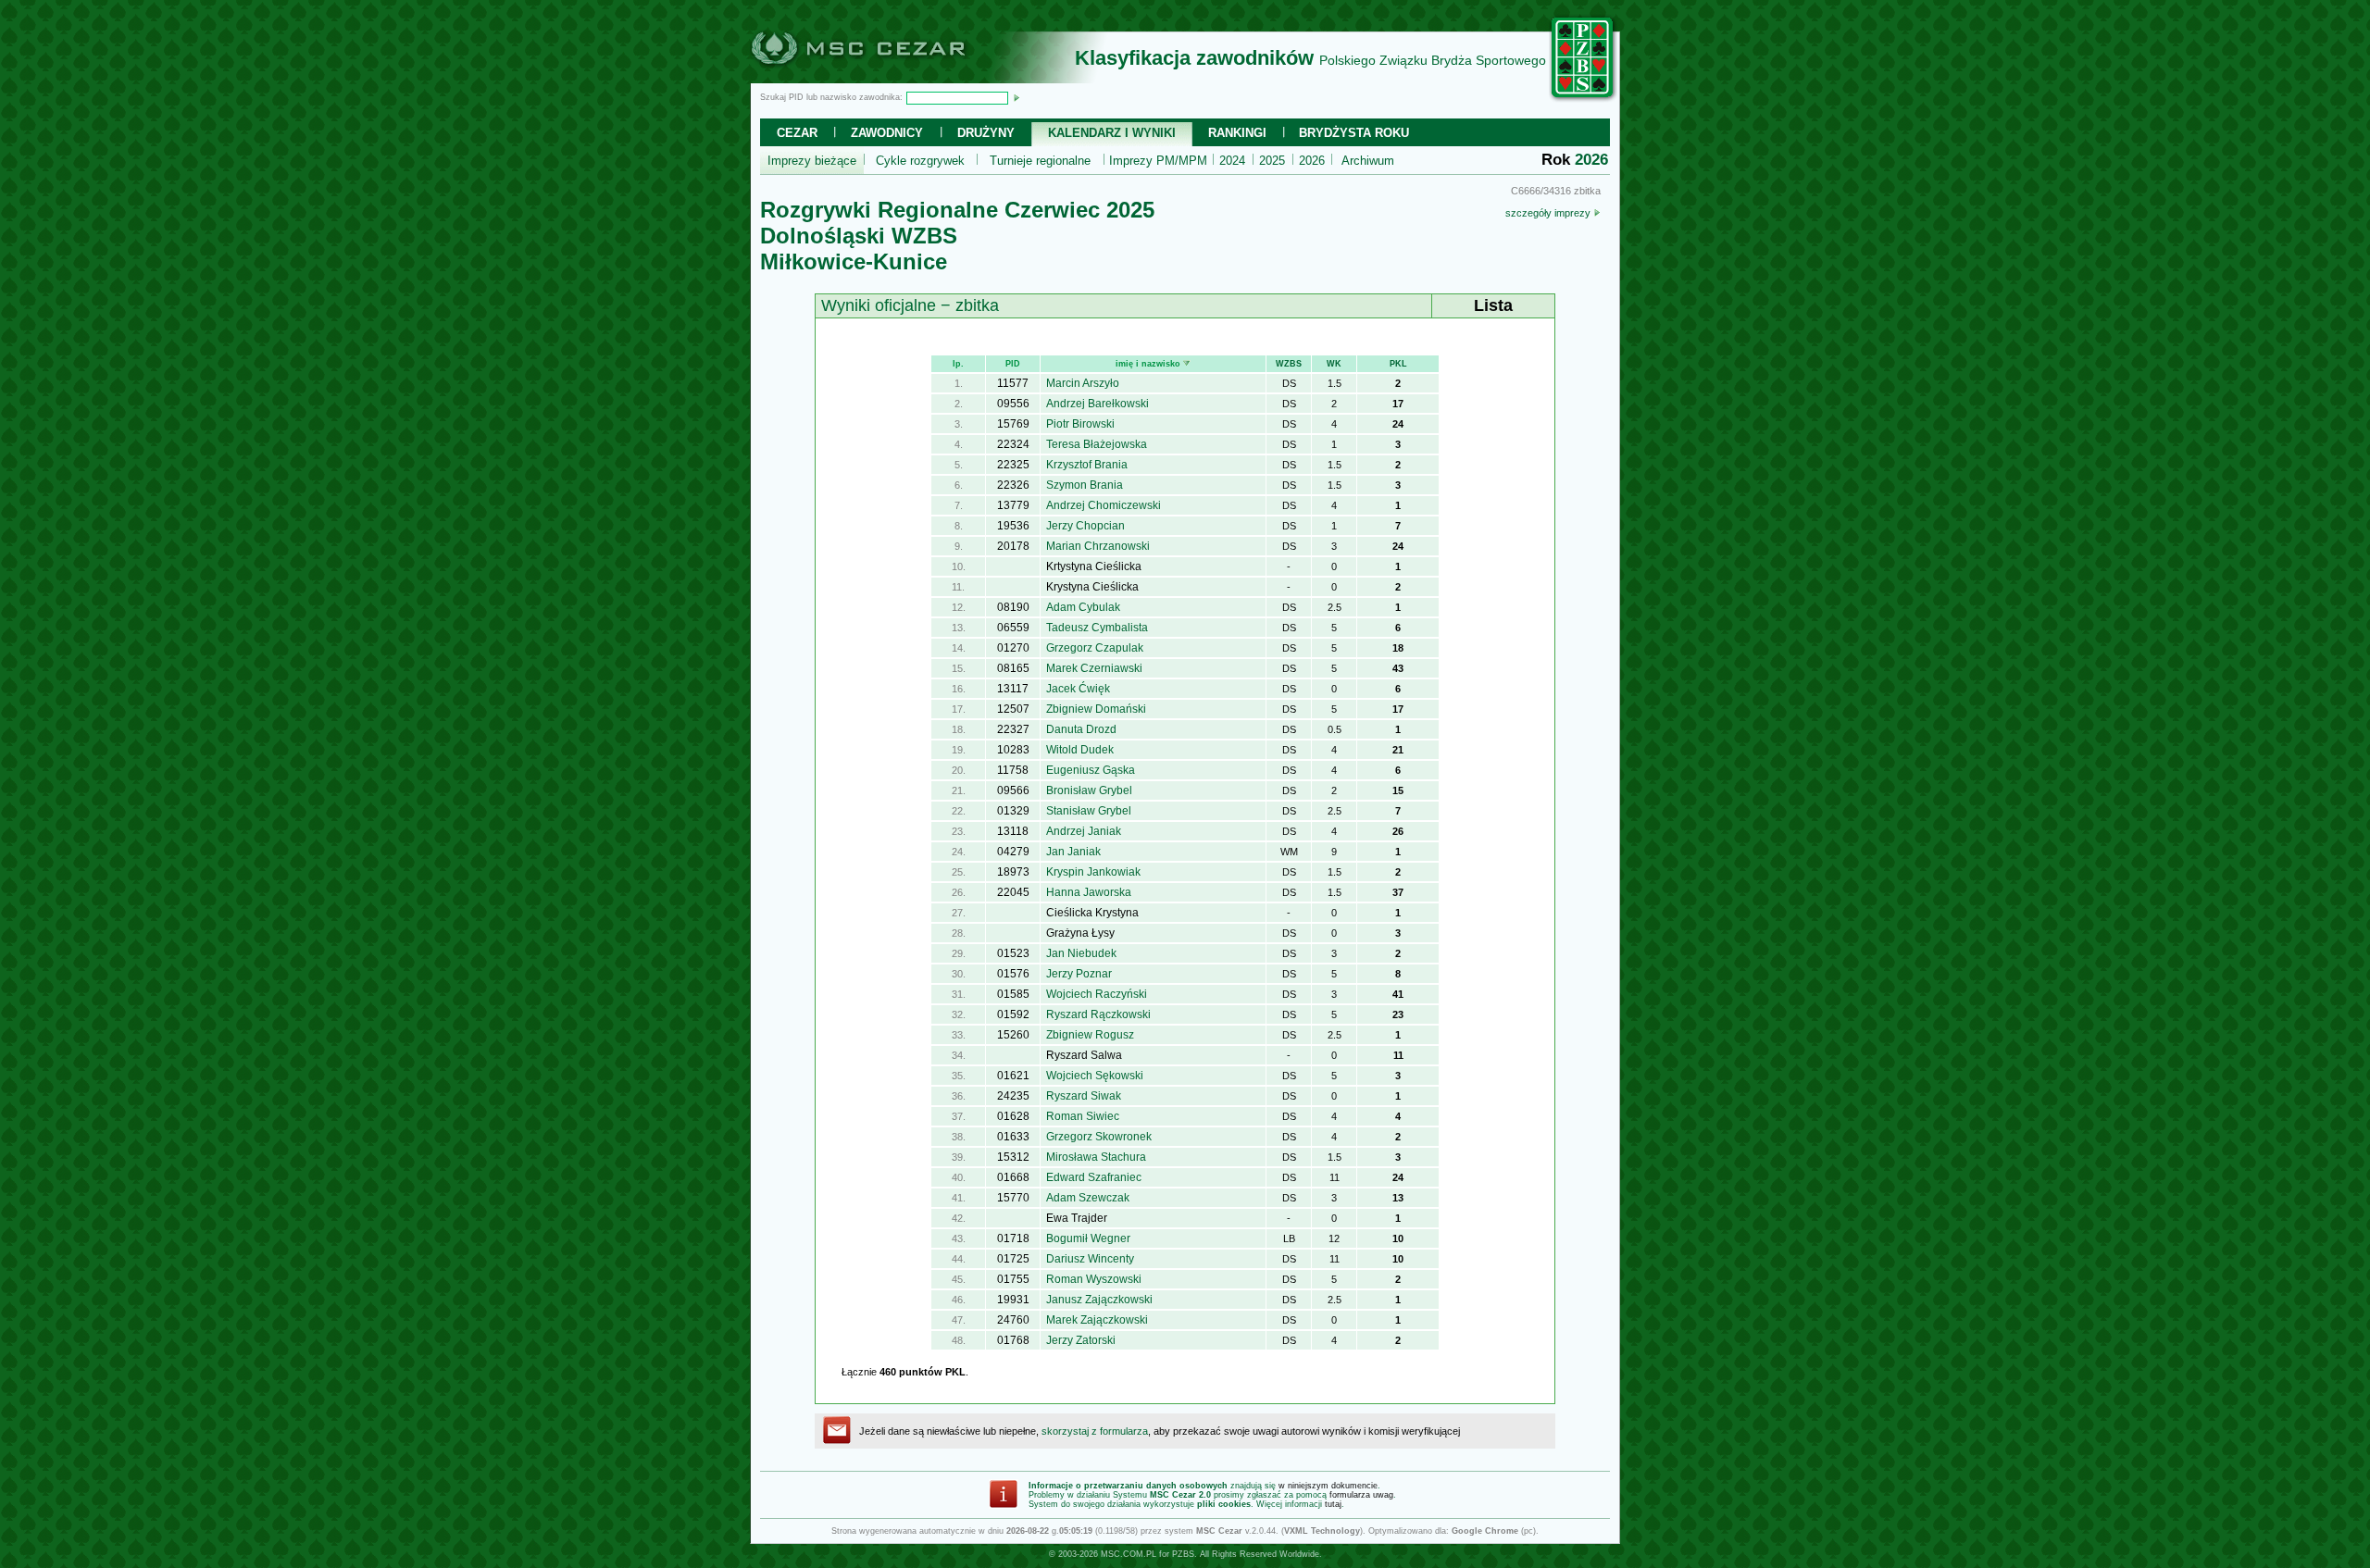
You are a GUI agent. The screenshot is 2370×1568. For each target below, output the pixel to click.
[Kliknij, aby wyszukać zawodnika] (1017, 97)
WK (1334, 364)
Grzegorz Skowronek (1099, 1137)
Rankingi (1237, 133)
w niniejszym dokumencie (1328, 1486)
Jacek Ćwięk (1078, 689)
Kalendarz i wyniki (1112, 133)
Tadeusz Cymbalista (1097, 628)
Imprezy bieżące (812, 161)
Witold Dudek (1080, 750)
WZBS (1289, 364)
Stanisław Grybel (1089, 811)
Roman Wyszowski (1094, 1279)
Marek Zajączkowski (1097, 1320)
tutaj (1333, 1504)
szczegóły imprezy (1549, 213)
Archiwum (1368, 161)
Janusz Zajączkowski (1099, 1300)
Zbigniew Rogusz (1090, 1035)
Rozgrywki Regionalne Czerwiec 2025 (957, 210)
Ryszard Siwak (1084, 1096)
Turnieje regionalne (1040, 161)
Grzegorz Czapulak (1095, 648)
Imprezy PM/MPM (1158, 161)
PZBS (1183, 1554)
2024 (1232, 161)
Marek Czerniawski (1094, 668)
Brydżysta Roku (1354, 133)
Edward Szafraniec (1094, 1177)
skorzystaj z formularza (1095, 1431)
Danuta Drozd (1081, 729)
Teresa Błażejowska (1097, 444)
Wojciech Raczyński (1097, 994)
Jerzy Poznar (1079, 974)
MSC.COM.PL (1129, 1554)
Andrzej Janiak (1084, 831)
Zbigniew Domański (1096, 709)
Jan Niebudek (1081, 953)
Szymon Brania (1085, 485)
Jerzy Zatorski (1081, 1340)
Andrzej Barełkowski (1098, 404)
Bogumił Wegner (1088, 1238)
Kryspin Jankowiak (1093, 872)
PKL (1398, 364)
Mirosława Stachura (1096, 1157)
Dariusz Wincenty (1090, 1259)
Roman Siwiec (1083, 1116)
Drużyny (986, 133)
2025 (1272, 161)
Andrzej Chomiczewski (1104, 505)
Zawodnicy (887, 133)
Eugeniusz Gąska (1091, 770)
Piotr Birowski (1080, 424)
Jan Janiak (1073, 852)
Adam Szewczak (1088, 1198)
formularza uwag (1361, 1495)
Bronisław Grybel (1089, 790)
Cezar (797, 133)
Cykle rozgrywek (920, 161)
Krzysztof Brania (1087, 465)
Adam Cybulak (1083, 607)
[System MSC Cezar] (889, 78)
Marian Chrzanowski (1098, 546)
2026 (1312, 161)
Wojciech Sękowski (1095, 1076)
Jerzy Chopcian (1085, 526)
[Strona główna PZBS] (1583, 99)
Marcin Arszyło (1083, 383)
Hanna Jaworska (1089, 892)
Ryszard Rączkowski (1098, 1014)
